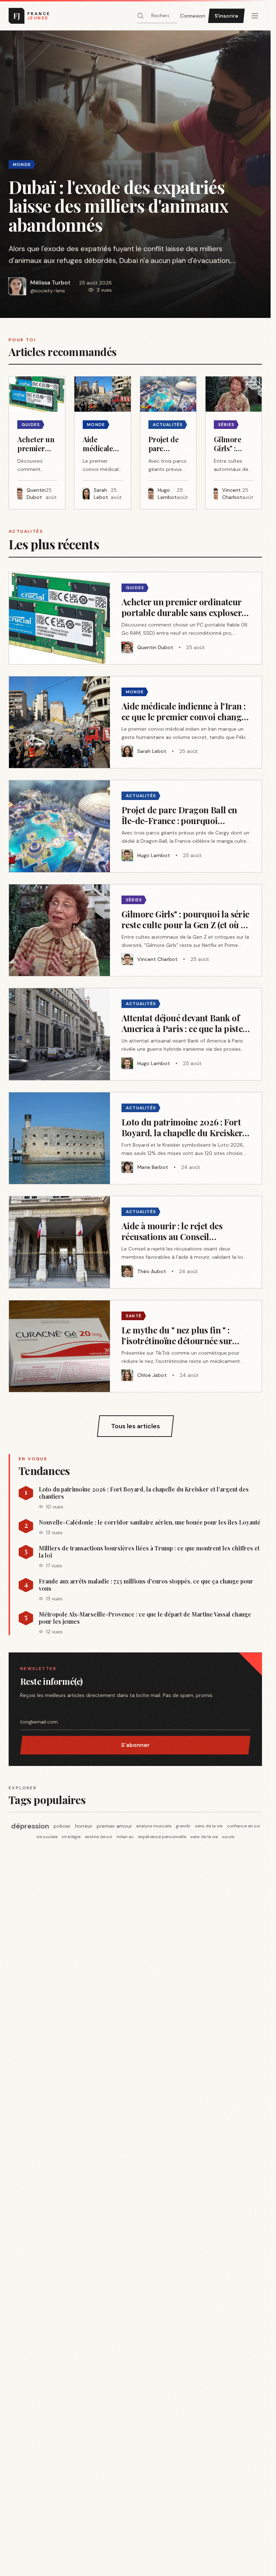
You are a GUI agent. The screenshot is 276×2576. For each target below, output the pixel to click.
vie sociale (47, 1837)
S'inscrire (226, 16)
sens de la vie (209, 1826)
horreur (84, 1826)
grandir (183, 1826)
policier (62, 1826)
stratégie (71, 1837)
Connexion (193, 16)
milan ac (125, 1837)
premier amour (114, 1826)
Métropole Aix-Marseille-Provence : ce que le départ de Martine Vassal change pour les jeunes (145, 1618)
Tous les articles (135, 1426)
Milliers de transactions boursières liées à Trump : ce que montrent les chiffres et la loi (149, 1552)
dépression (30, 1826)
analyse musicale (154, 1826)
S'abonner (135, 1745)
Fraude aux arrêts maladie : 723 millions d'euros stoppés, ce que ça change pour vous (146, 1585)
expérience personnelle (162, 1837)
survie (228, 1837)
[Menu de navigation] (255, 16)
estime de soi (98, 1837)
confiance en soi (243, 1826)
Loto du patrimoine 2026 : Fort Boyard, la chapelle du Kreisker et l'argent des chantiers (144, 1493)
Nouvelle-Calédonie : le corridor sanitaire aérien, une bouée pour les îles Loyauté (150, 1522)
